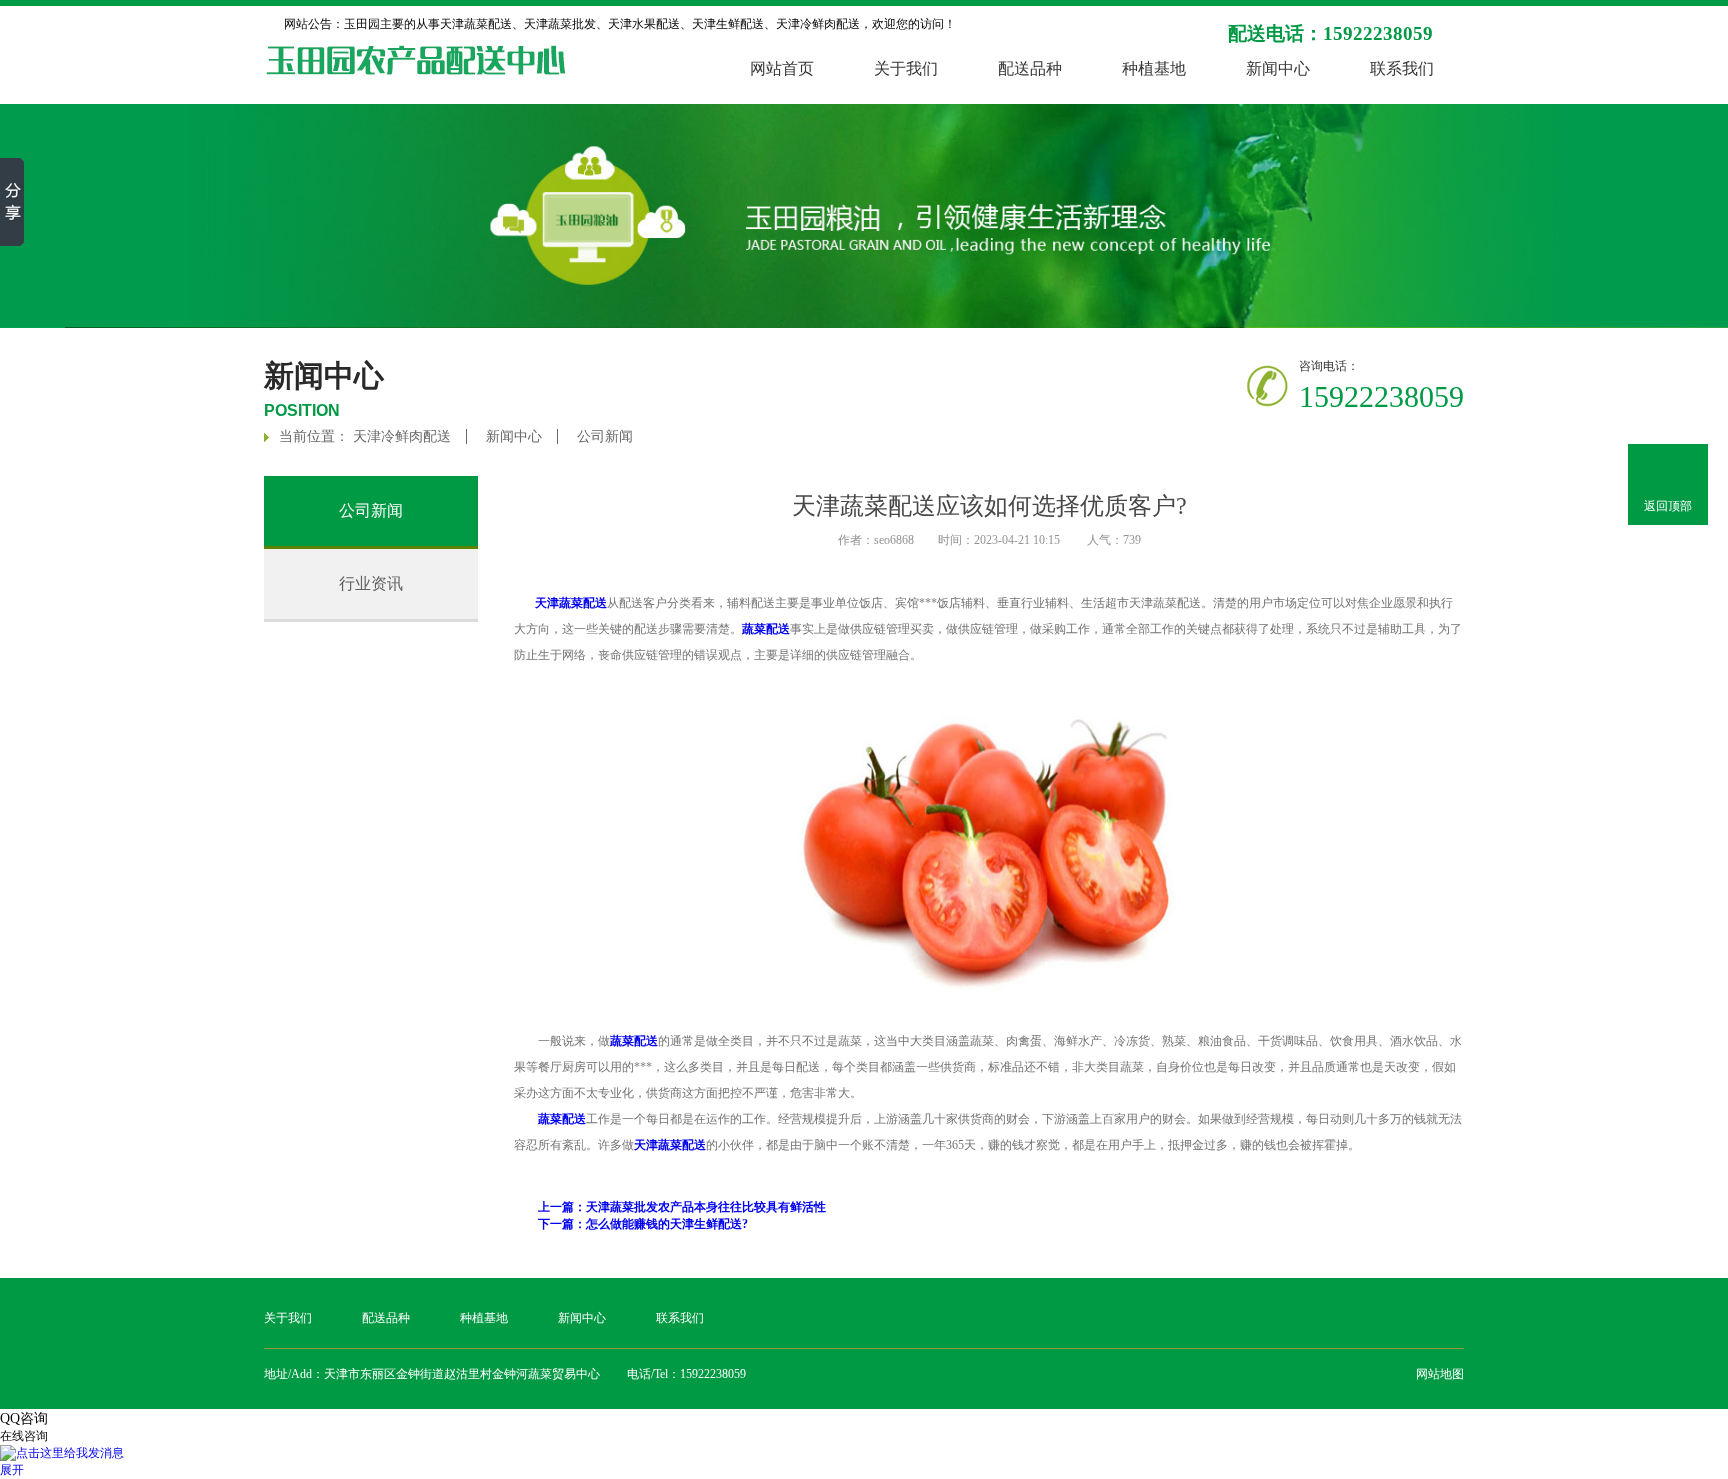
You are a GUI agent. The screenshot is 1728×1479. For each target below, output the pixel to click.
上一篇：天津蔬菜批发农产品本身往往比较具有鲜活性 (682, 1207)
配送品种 (1030, 68)
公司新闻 (605, 436)
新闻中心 (1278, 68)
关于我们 (906, 68)
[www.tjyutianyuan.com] (989, 989)
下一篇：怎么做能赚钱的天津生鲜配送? (643, 1224)
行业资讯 (371, 583)
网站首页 (782, 68)
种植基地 (1154, 68)
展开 (12, 1470)
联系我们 (1402, 68)
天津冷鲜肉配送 (402, 436)
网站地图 (1440, 1374)
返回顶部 (1668, 506)
